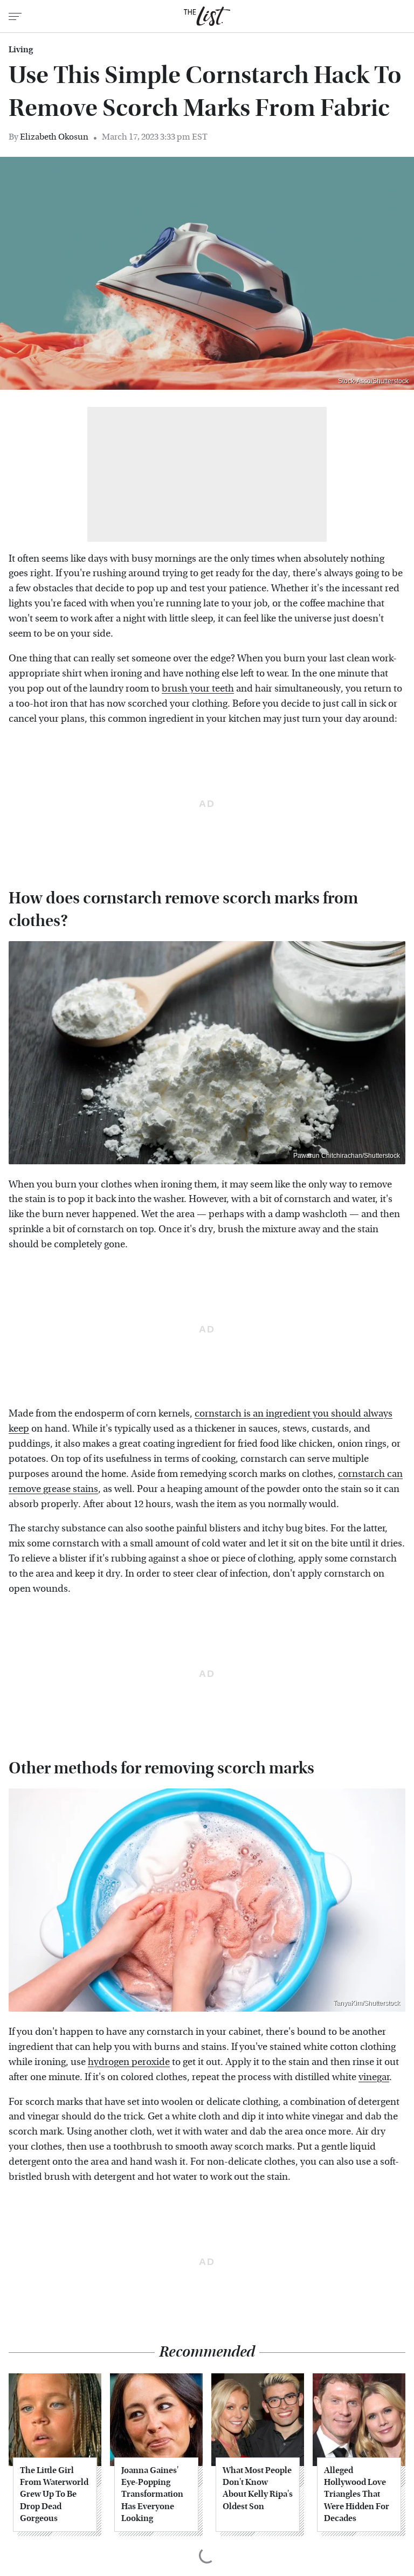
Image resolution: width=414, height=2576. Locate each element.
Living (21, 50)
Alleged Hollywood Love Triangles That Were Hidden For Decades (357, 2494)
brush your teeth (198, 689)
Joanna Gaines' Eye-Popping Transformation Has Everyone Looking (152, 2494)
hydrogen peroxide (129, 2062)
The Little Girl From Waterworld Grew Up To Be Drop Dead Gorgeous (54, 2494)
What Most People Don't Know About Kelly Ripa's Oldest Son (258, 2488)
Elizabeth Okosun (54, 137)
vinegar (374, 2077)
